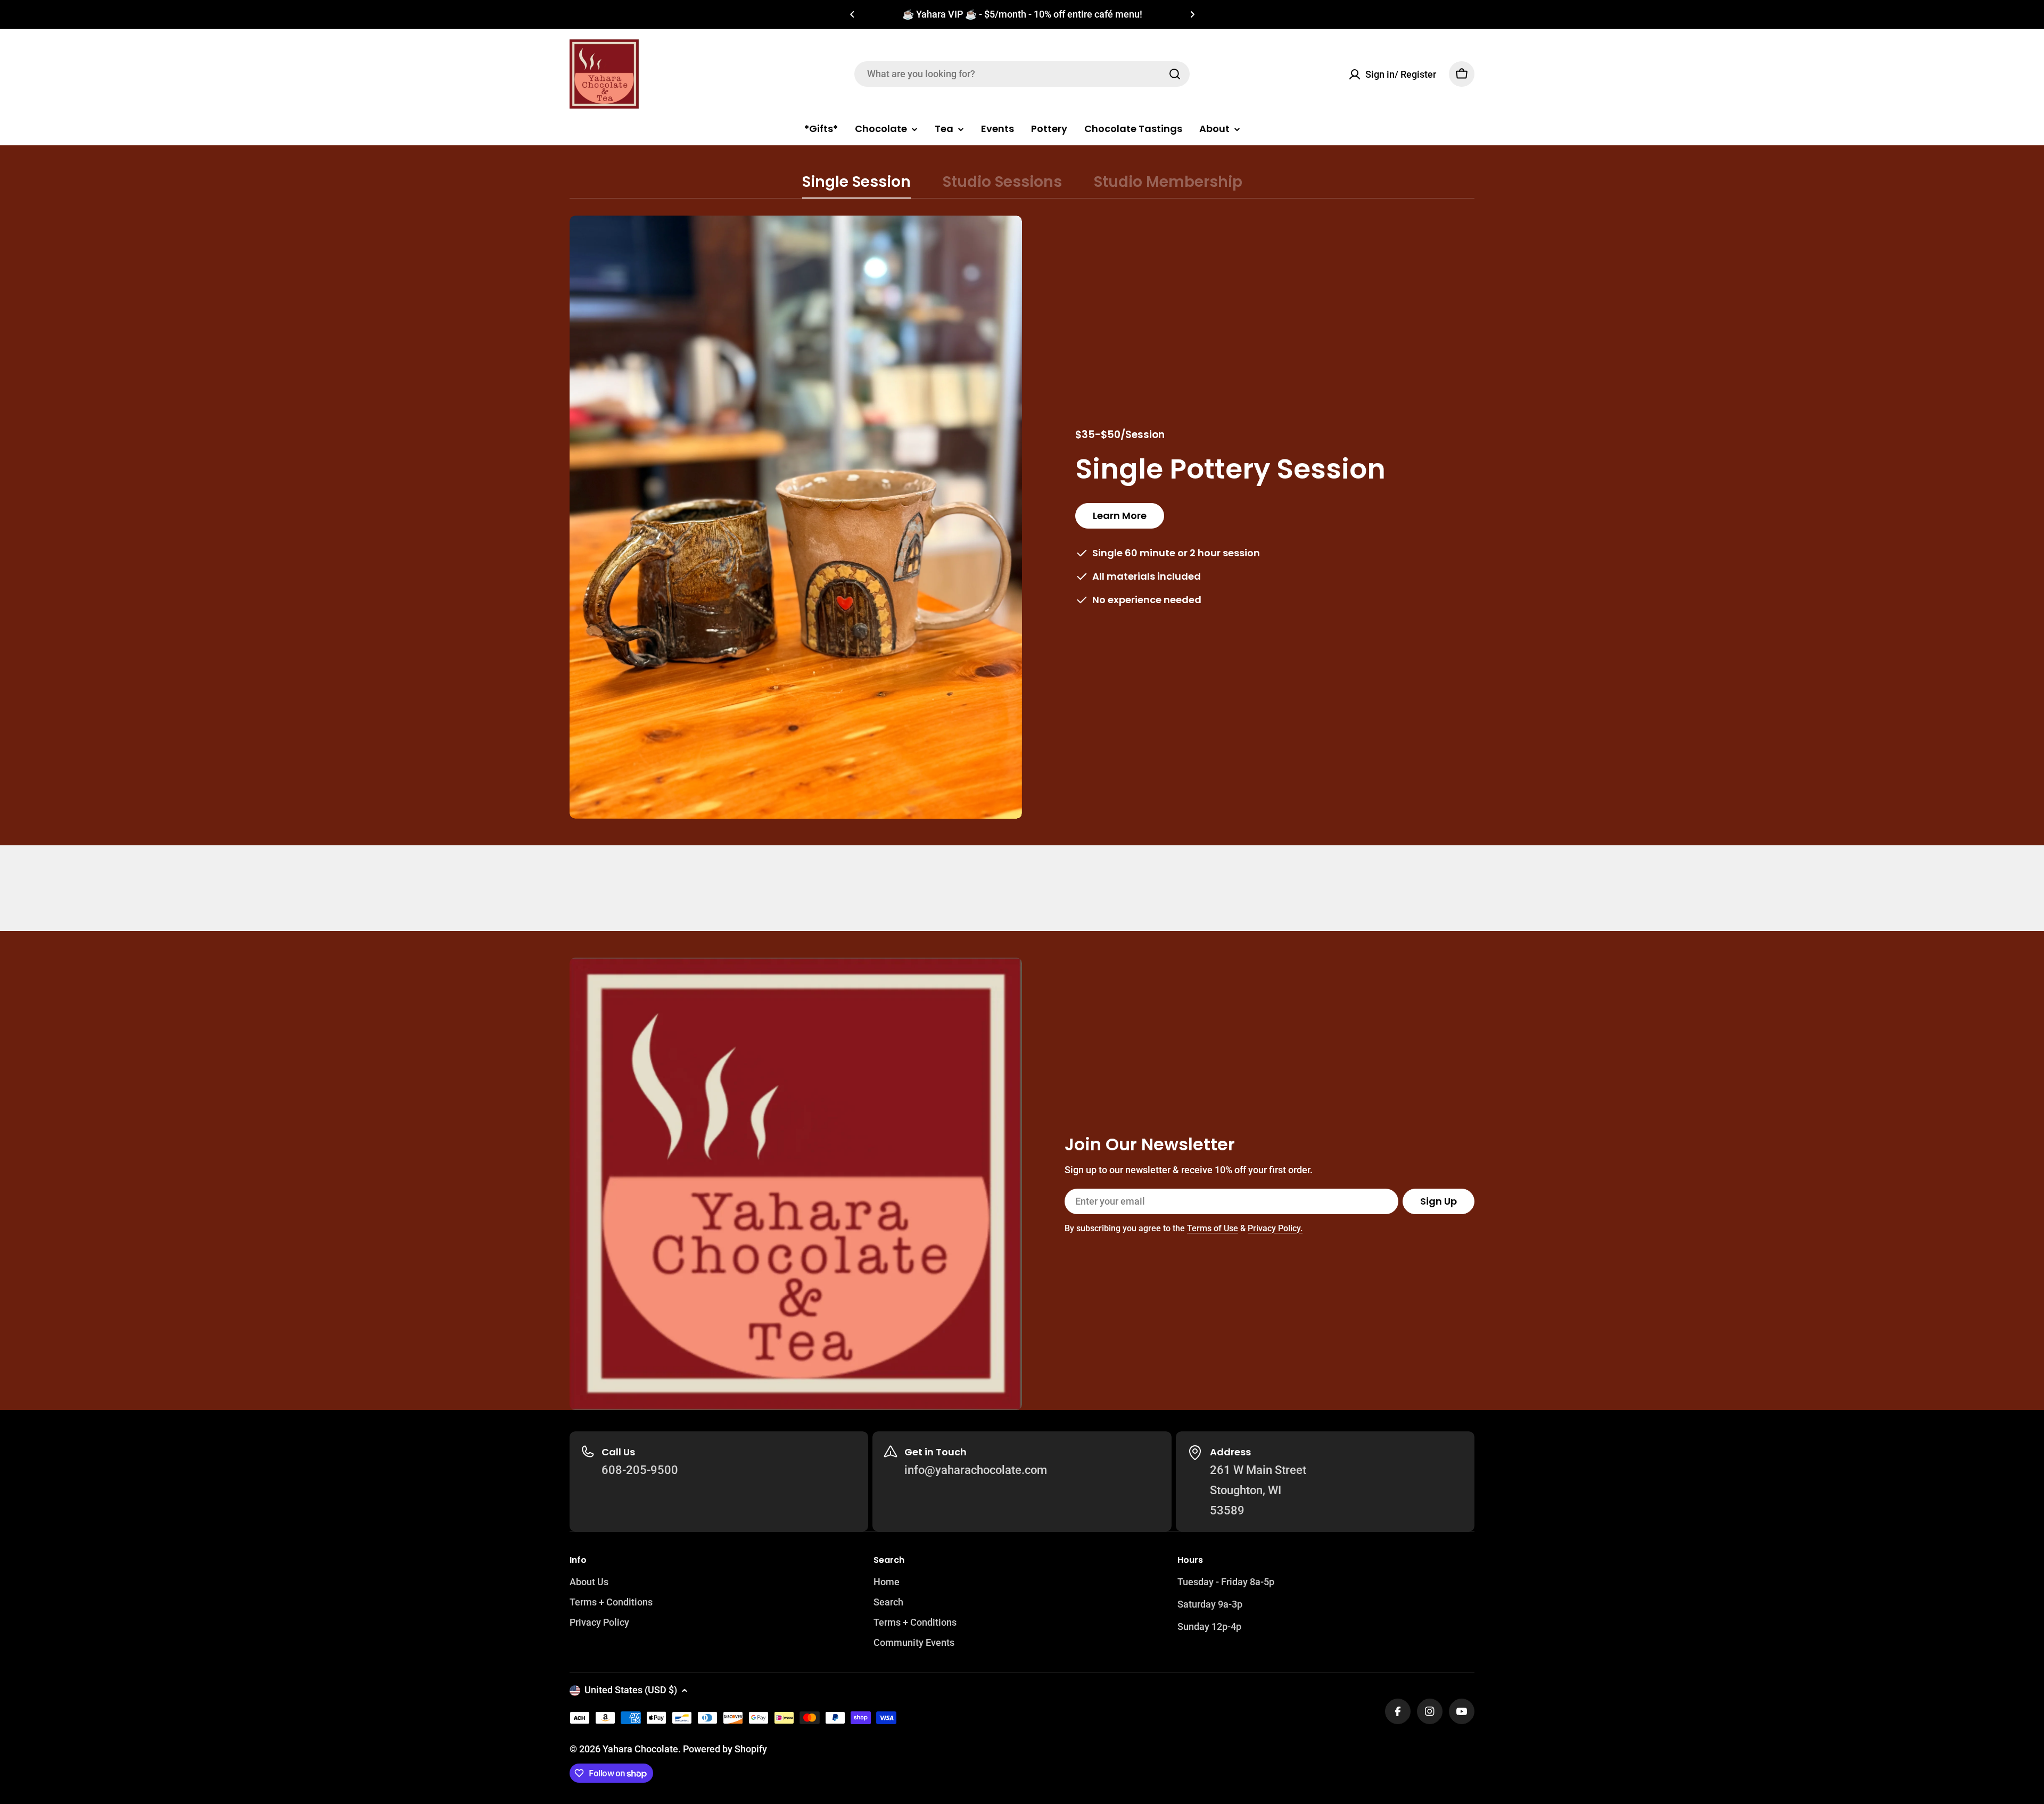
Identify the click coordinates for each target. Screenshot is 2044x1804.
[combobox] (1022, 74)
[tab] (856, 185)
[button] (852, 14)
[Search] (1175, 74)
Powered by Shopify (725, 1749)
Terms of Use (1213, 1228)
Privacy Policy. (1275, 1228)
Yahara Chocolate (640, 1749)
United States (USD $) (631, 1690)
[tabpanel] (1022, 517)
